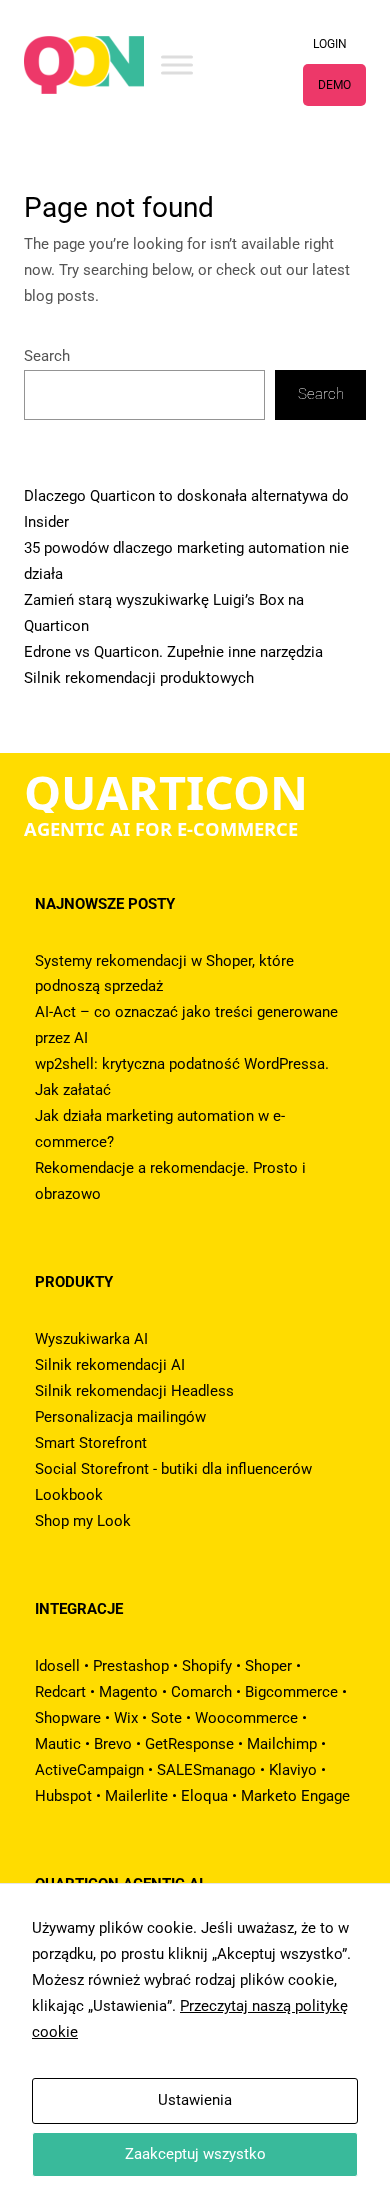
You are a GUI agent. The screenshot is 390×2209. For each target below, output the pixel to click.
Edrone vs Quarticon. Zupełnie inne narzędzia (173, 652)
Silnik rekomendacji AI (110, 1365)
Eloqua (204, 1796)
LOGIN (330, 44)
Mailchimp (282, 1744)
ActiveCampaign (89, 1770)
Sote (166, 1718)
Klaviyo (293, 1770)
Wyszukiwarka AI (91, 1339)
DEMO (334, 85)
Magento (128, 1692)
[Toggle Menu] (177, 64)
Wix (126, 1718)
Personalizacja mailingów (120, 1417)
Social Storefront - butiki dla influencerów (173, 1469)
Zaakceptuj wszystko (195, 2154)
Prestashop (131, 1666)
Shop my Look (83, 1521)
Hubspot (63, 1796)
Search (47, 356)
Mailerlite (136, 1796)
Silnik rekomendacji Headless (134, 1391)
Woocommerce (246, 1718)
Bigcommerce (291, 1692)
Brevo (113, 1744)
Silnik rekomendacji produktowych (139, 678)
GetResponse (189, 1744)
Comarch (201, 1692)
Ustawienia (195, 2100)
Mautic (58, 1744)
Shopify (207, 1666)
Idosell (57, 1666)
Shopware (68, 1718)
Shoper (268, 1666)
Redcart (60, 1692)
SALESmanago (206, 1770)
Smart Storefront (91, 1443)
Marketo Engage (295, 1796)
